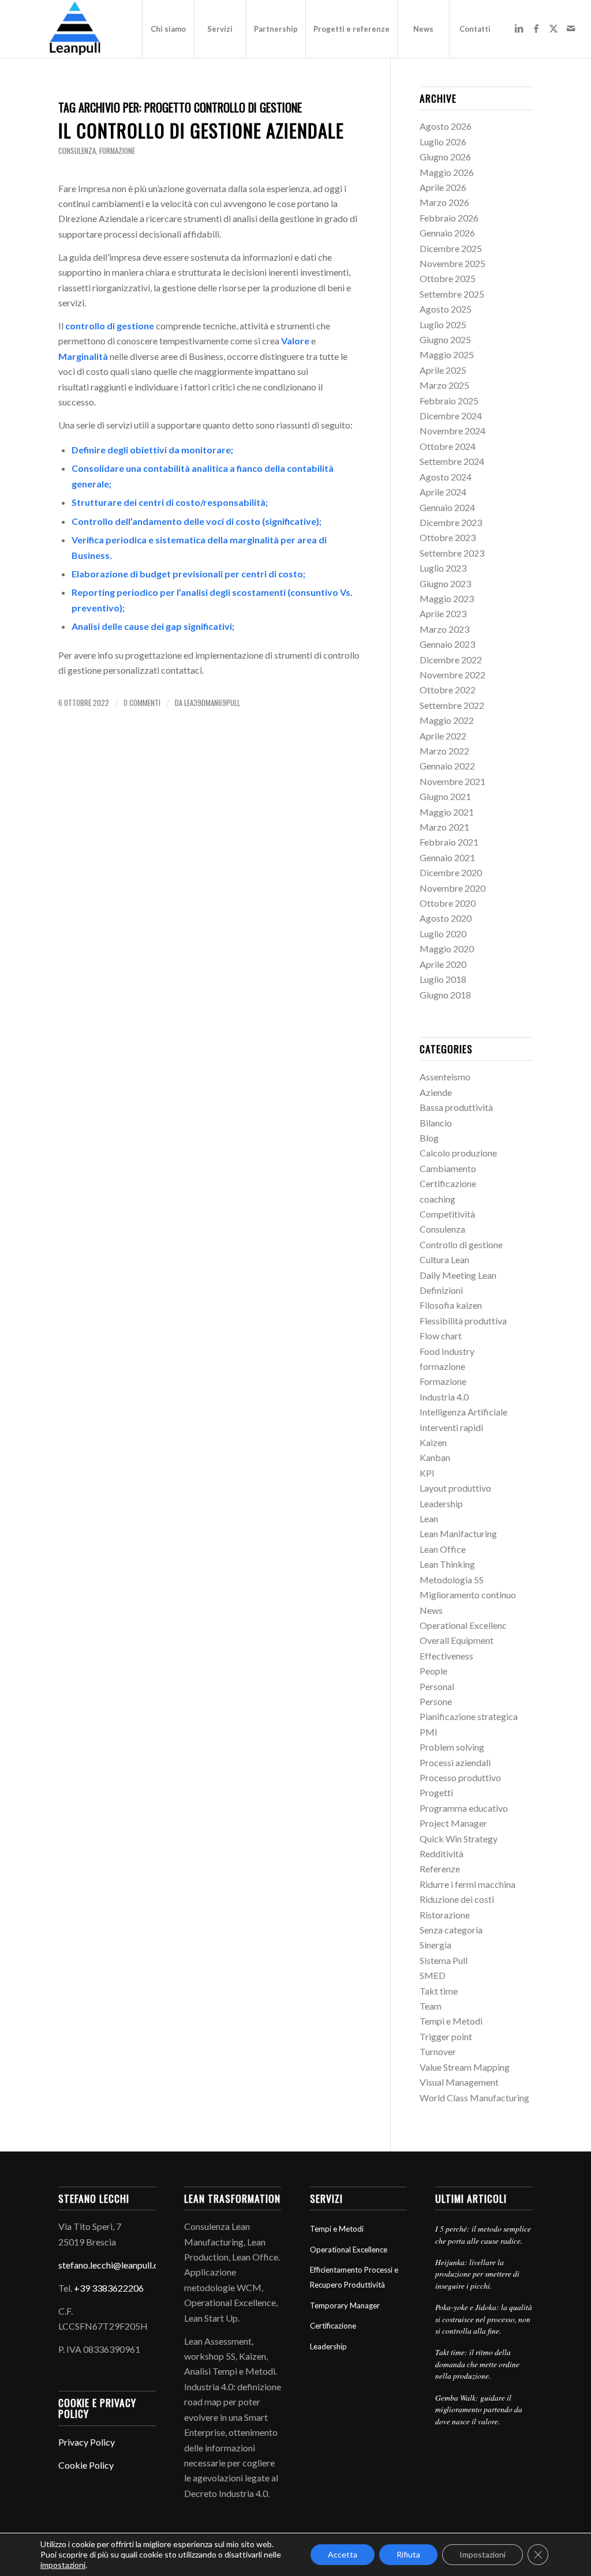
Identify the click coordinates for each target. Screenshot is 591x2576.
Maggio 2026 (447, 172)
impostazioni (63, 2565)
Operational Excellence (349, 2250)
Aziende (436, 1092)
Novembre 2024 (452, 431)
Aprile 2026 (443, 187)
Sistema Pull (444, 1960)
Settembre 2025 (452, 294)
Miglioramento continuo (468, 1595)
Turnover (438, 2051)
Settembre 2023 (452, 553)
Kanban (435, 1457)
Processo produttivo (460, 1777)
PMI (429, 1732)
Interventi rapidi (451, 1427)
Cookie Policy (86, 2465)
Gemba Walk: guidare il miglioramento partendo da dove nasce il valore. (479, 2409)
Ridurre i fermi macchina (467, 1884)
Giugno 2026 (445, 157)
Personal (437, 1686)
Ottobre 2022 (448, 690)
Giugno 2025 (445, 339)
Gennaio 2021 (447, 857)
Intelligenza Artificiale (463, 1412)
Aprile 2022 (443, 736)
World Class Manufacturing (474, 2098)
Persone (436, 1701)
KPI (427, 1473)
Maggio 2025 (447, 354)
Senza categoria (451, 1930)
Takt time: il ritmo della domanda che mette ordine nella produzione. (477, 2364)
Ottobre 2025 (448, 278)
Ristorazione (445, 1915)
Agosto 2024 (446, 477)
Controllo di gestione (461, 1244)
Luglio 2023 (443, 568)
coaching (437, 1199)
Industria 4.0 (444, 1397)
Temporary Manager (345, 2305)
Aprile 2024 (443, 492)
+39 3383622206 (109, 2288)
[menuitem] (168, 29)
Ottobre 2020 (448, 903)
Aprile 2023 (443, 613)
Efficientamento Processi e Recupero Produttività (354, 2277)
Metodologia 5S (452, 1580)
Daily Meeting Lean (458, 1275)
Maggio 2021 (447, 812)
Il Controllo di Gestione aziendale (201, 130)
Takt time (439, 1991)
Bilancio (436, 1123)
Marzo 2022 (444, 751)
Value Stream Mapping (465, 2067)
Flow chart (441, 1336)
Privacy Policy (87, 2442)
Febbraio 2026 (449, 218)
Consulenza (77, 151)
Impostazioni (482, 2554)
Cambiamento (448, 1168)
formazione (117, 151)
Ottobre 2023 (448, 537)
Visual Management (459, 2082)
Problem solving (452, 1747)
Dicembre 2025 (451, 248)
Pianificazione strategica (469, 1716)
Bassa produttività (456, 1107)
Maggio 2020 (447, 949)
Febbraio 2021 (449, 842)
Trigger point (446, 2036)
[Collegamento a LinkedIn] (519, 28)
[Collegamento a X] (553, 28)
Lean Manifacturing (458, 1533)
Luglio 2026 (443, 142)
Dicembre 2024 (451, 416)
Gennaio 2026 (447, 233)
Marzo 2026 (444, 202)
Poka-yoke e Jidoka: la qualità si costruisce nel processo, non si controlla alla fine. (484, 2319)
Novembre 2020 (452, 888)
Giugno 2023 (445, 583)
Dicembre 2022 (451, 660)
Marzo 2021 (444, 827)
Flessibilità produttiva (463, 1321)
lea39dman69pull (212, 703)
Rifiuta (408, 2554)
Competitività (447, 1214)
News (431, 1610)
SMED (433, 1975)
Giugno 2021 (445, 796)
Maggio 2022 (447, 720)
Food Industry (447, 1351)
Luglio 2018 (443, 979)
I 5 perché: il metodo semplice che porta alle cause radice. (483, 2234)
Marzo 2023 (444, 629)
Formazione (443, 1381)
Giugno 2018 (445, 995)
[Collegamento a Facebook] (536, 28)
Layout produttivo (455, 1488)
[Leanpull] (74, 29)
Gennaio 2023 (447, 644)
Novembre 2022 (452, 675)
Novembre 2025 (452, 263)
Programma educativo (464, 1808)
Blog (429, 1138)
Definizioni (441, 1290)
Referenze (440, 1869)
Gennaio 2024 (447, 507)
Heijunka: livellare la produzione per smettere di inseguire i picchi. (477, 2274)
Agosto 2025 (446, 309)
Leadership (441, 1503)
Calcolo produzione (458, 1153)
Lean (429, 1518)
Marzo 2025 (444, 385)
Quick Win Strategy (459, 1839)
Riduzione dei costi (457, 1899)
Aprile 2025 (443, 370)
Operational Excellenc (463, 1625)
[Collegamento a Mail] (571, 28)
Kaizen (433, 1442)
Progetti (436, 1792)
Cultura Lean (444, 1259)
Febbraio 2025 (449, 401)
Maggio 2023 (447, 598)
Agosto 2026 (446, 126)
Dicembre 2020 (451, 872)
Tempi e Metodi (451, 2021)
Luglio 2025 (443, 324)
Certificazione (448, 1183)
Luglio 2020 (443, 934)
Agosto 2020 (446, 918)
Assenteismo (445, 1077)
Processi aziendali (455, 1762)
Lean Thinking (447, 1564)
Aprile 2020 (443, 964)
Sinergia (435, 1945)
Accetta (343, 2554)
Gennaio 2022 (447, 766)
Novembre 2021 (452, 781)
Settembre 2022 (452, 705)
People (433, 1671)
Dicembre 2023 (451, 522)
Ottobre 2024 (448, 446)
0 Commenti (142, 703)
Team (431, 2006)
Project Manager (453, 1823)
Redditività (442, 1854)
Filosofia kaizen (451, 1305)
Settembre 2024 (452, 461)
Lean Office (443, 1549)
